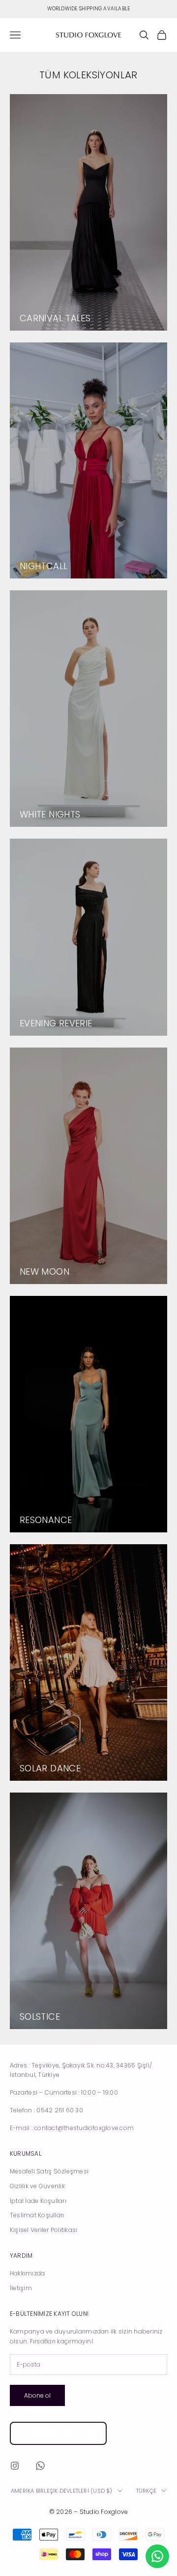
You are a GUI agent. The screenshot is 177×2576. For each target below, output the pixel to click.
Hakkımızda (27, 2273)
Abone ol (37, 2395)
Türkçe (146, 2491)
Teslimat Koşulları (37, 2215)
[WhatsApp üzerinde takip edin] (40, 2466)
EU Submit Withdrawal (58, 2433)
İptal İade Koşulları (38, 2201)
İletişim (21, 2288)
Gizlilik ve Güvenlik (37, 2186)
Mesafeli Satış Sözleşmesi (49, 2171)
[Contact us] (157, 2556)
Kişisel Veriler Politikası (44, 2230)
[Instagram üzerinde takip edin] (15, 2466)
